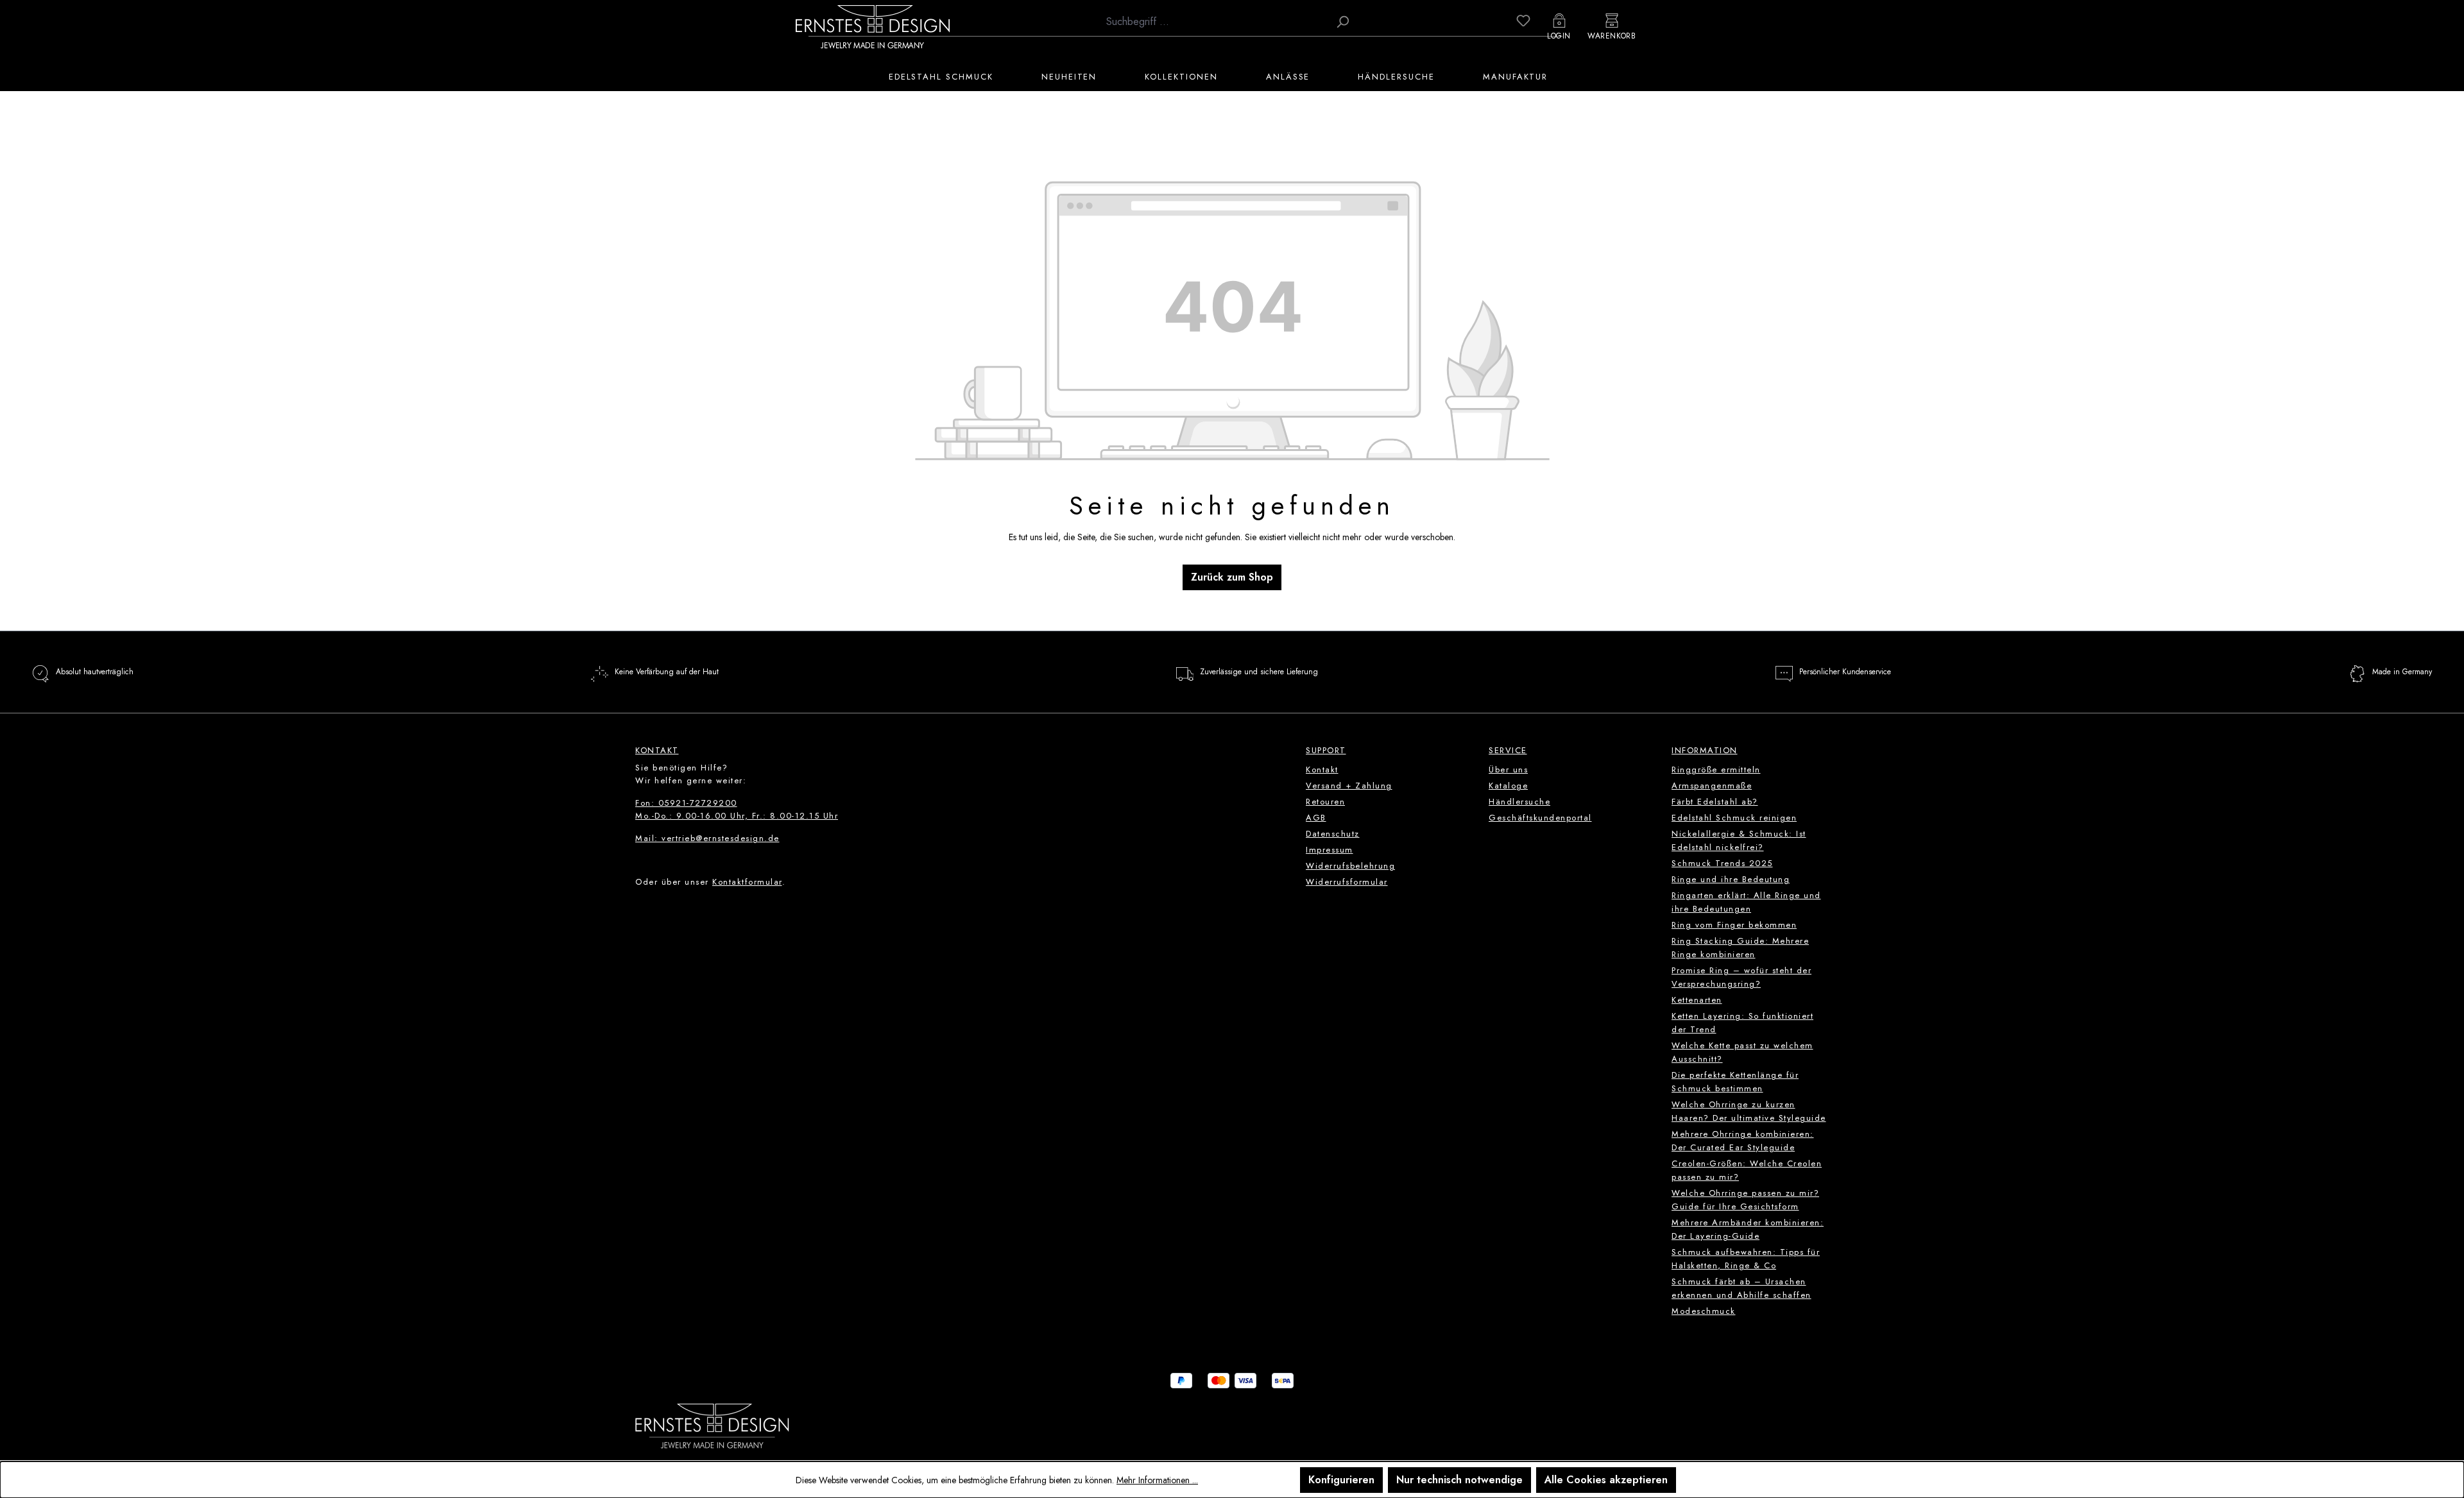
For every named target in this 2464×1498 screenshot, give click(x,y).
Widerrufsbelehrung (1350, 866)
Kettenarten (1697, 1000)
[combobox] (1214, 22)
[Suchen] (1342, 22)
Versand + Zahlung (1349, 786)
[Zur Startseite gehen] (873, 26)
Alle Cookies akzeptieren (1606, 1480)
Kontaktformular (747, 882)
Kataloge (1508, 786)
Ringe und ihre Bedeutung (1731, 879)
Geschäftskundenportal (1540, 818)
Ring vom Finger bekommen (1734, 925)
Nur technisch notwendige (1459, 1480)
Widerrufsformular (1347, 882)
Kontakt (1322, 770)
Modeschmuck (1704, 1311)
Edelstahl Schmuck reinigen (1734, 818)
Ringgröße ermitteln (1716, 770)
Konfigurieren (1341, 1480)
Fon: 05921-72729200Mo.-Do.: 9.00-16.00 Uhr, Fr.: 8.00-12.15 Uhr (737, 809)
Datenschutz (1333, 834)
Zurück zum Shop (1232, 577)
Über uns (1508, 770)
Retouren (1325, 802)
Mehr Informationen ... (1157, 1480)
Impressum (1330, 850)
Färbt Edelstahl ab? (1715, 802)
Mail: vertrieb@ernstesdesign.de (707, 838)
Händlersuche (1519, 802)
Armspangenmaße (1712, 786)
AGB (1316, 818)
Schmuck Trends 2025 (1722, 863)
